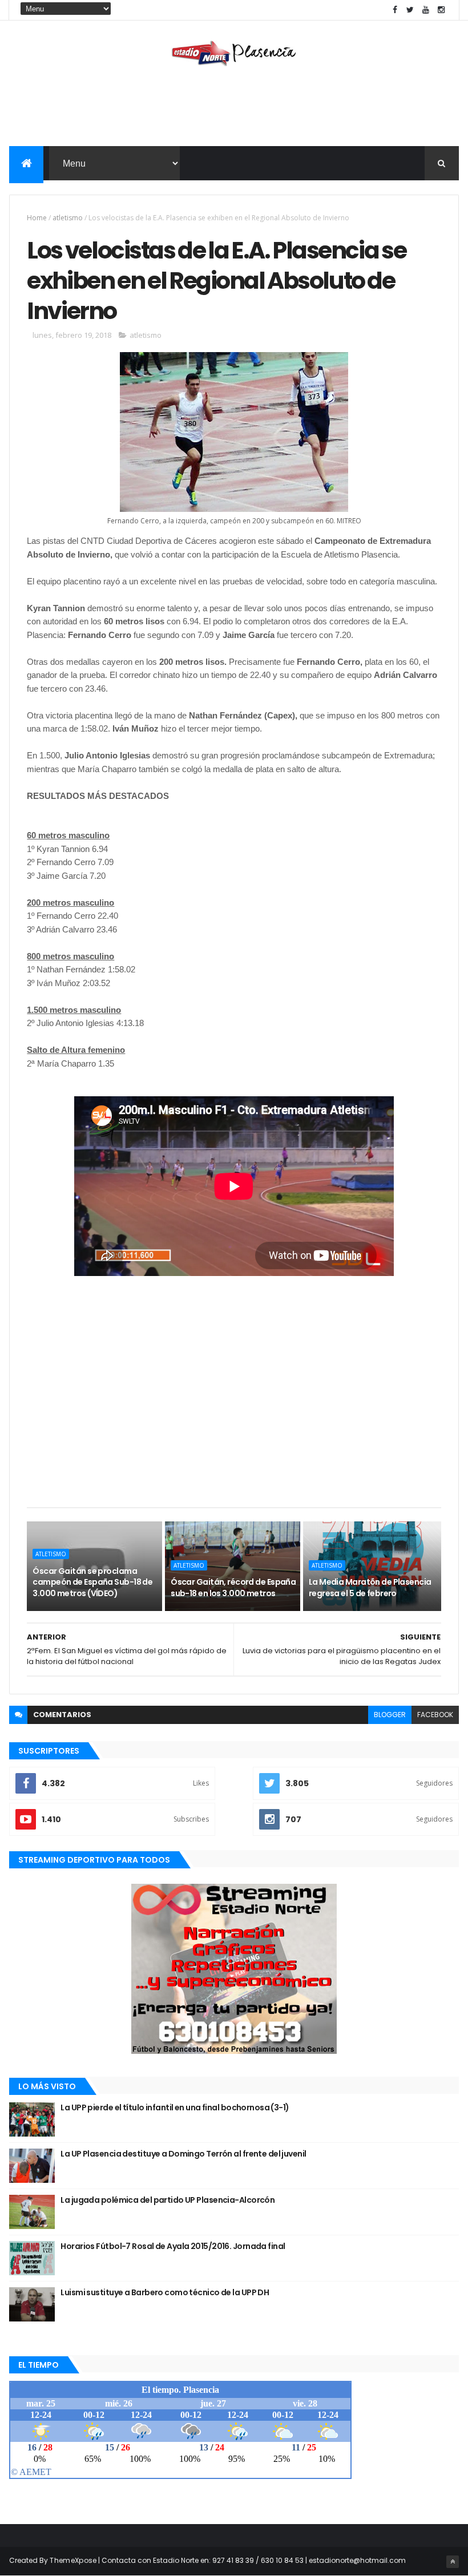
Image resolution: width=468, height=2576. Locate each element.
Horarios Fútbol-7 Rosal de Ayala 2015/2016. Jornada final (173, 2246)
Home (37, 218)
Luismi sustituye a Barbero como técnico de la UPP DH (165, 2292)
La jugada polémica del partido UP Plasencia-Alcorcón (168, 2200)
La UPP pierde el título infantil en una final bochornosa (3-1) (175, 2107)
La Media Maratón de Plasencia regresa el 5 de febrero (370, 1588)
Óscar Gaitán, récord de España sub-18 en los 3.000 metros (233, 1588)
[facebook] (395, 10)
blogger (390, 1715)
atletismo (68, 218)
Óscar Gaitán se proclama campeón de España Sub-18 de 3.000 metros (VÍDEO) (92, 1582)
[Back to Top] (453, 2562)
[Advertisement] (234, 109)
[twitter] (410, 10)
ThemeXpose (73, 2560)
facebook (435, 1715)
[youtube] (426, 10)
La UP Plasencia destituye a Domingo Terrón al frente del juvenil (183, 2154)
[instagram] (441, 10)
